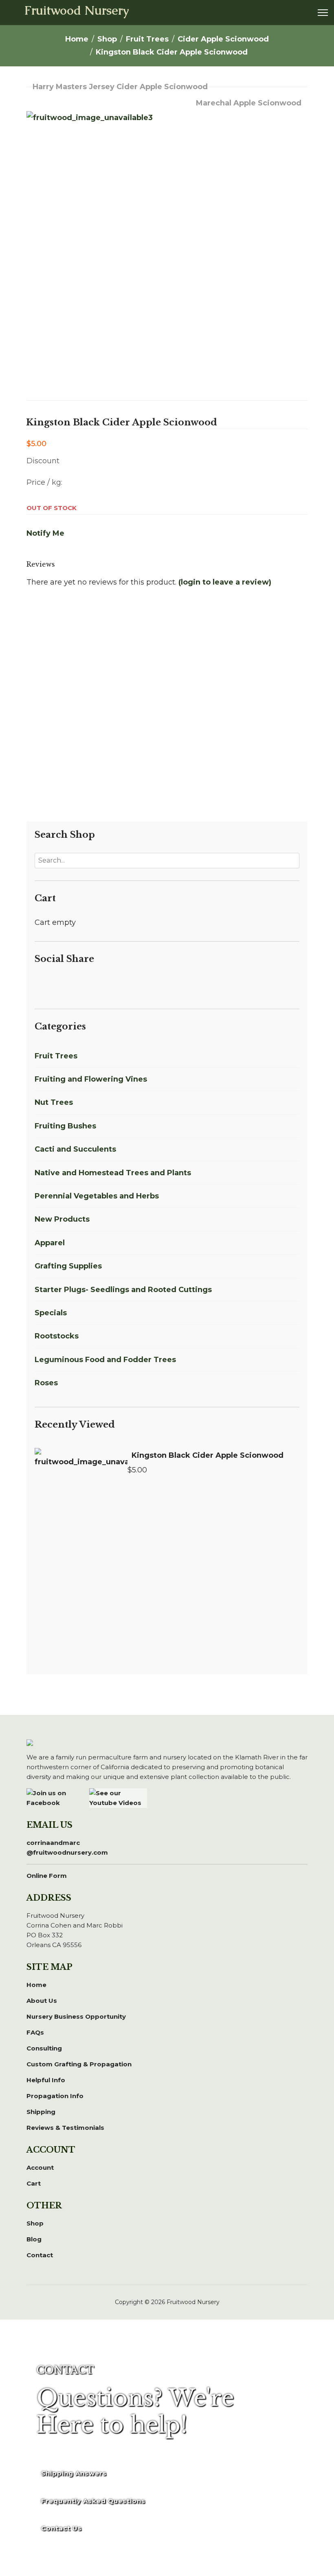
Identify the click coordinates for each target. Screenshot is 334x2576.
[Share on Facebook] (40, 984)
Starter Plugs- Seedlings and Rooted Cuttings (123, 1290)
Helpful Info (46, 2080)
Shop (35, 2223)
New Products (62, 1219)
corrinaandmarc (67, 1848)
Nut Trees (54, 1102)
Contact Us (62, 2528)
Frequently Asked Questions (93, 2501)
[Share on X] (49, 984)
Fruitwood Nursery (77, 11)
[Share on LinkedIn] (59, 984)
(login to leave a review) (225, 582)
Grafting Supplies (68, 1266)
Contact (40, 2255)
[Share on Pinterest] (69, 984)
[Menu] (323, 13)
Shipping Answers (74, 2473)
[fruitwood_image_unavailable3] (167, 244)
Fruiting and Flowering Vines (91, 1079)
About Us (42, 2001)
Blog (34, 2239)
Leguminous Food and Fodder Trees (105, 1360)
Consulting (44, 2048)
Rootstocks (57, 1336)
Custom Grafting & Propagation (79, 2064)
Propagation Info (55, 2096)
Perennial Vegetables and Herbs (97, 1196)
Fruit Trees (56, 1056)
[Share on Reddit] (79, 984)
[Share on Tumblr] (108, 984)
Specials (51, 1313)
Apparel (50, 1243)
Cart (34, 2183)
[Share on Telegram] (98, 984)
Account (40, 2167)
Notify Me (45, 533)
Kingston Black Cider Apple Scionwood (208, 1455)
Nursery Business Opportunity (76, 2016)
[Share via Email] (117, 984)
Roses (46, 1383)
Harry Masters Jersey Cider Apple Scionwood (120, 87)
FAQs (35, 2032)
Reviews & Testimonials (65, 2128)
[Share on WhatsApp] (88, 984)
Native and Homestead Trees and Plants (113, 1173)
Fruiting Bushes (65, 1126)
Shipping (41, 2112)
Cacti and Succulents (75, 1149)
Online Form (47, 1876)
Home (36, 1985)
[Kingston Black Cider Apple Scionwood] (81, 1485)
